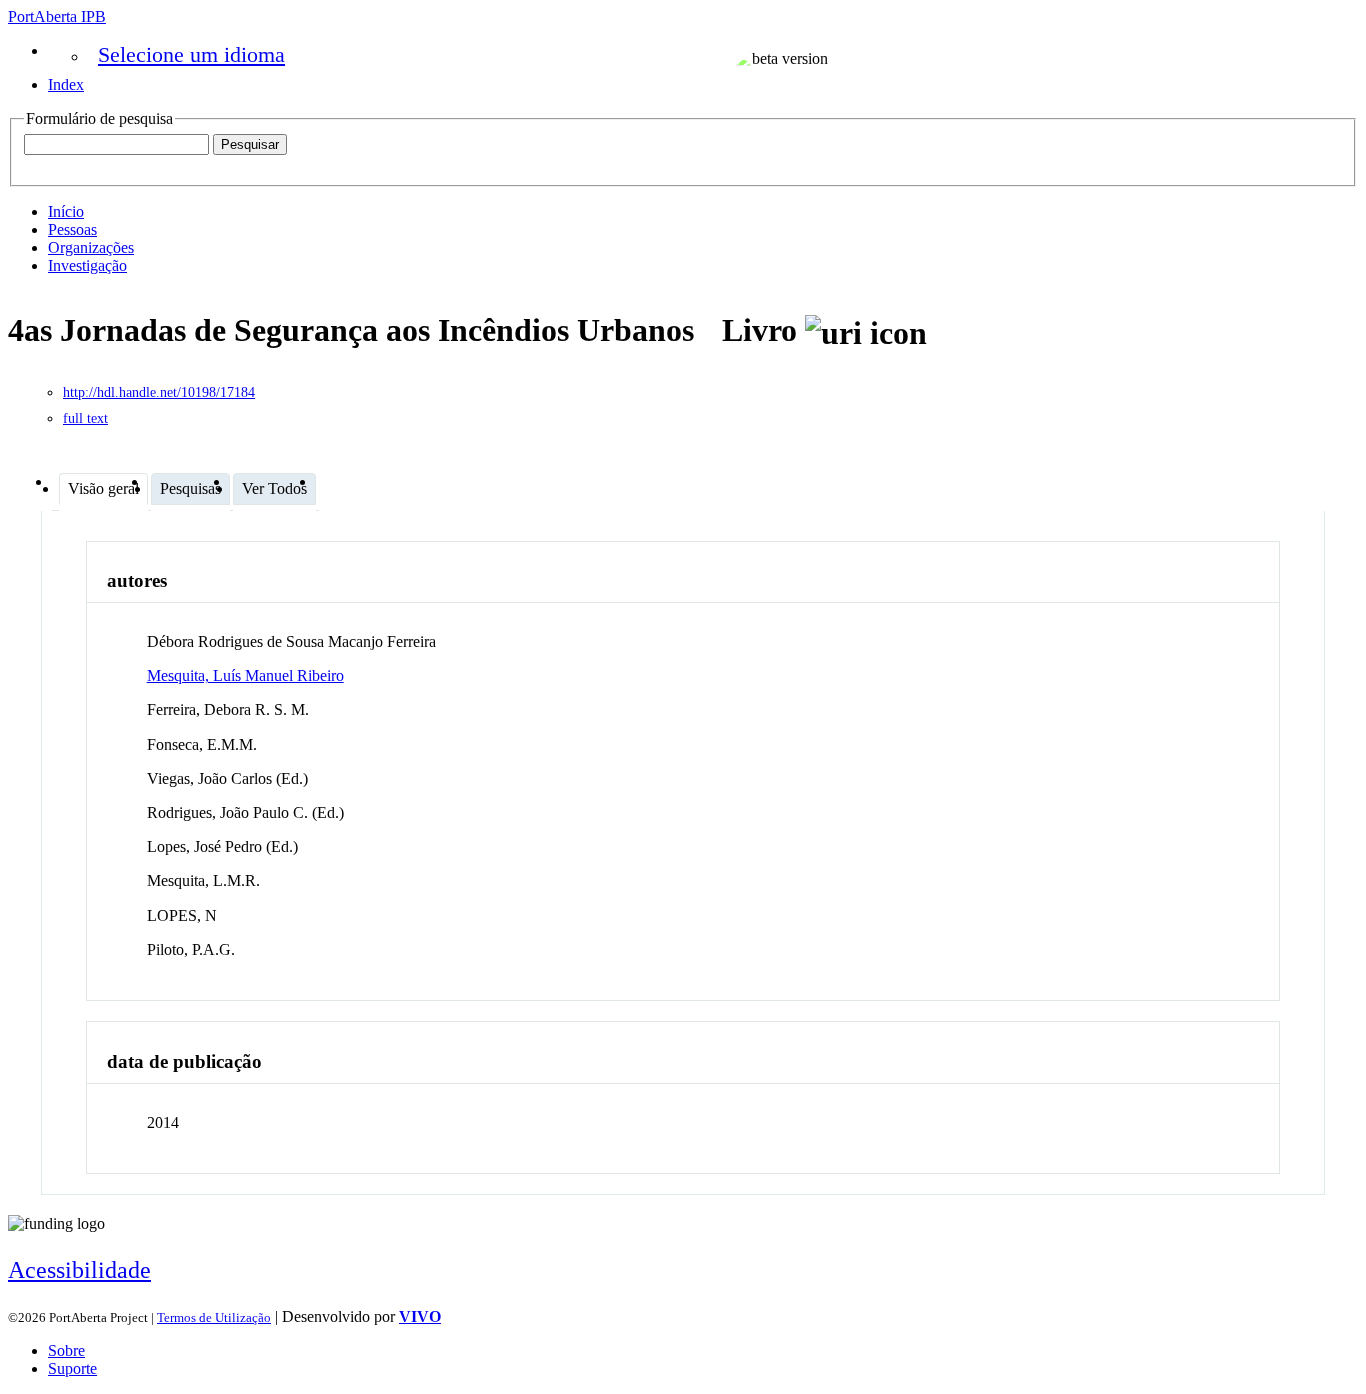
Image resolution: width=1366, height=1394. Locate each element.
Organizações (91, 247)
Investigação (87, 265)
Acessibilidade (79, 1270)
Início (66, 211)
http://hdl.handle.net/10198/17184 (159, 392)
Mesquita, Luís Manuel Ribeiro (245, 675)
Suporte (72, 1368)
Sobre (66, 1350)
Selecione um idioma (191, 54)
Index (66, 84)
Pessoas (72, 229)
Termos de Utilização (214, 1317)
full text (85, 418)
